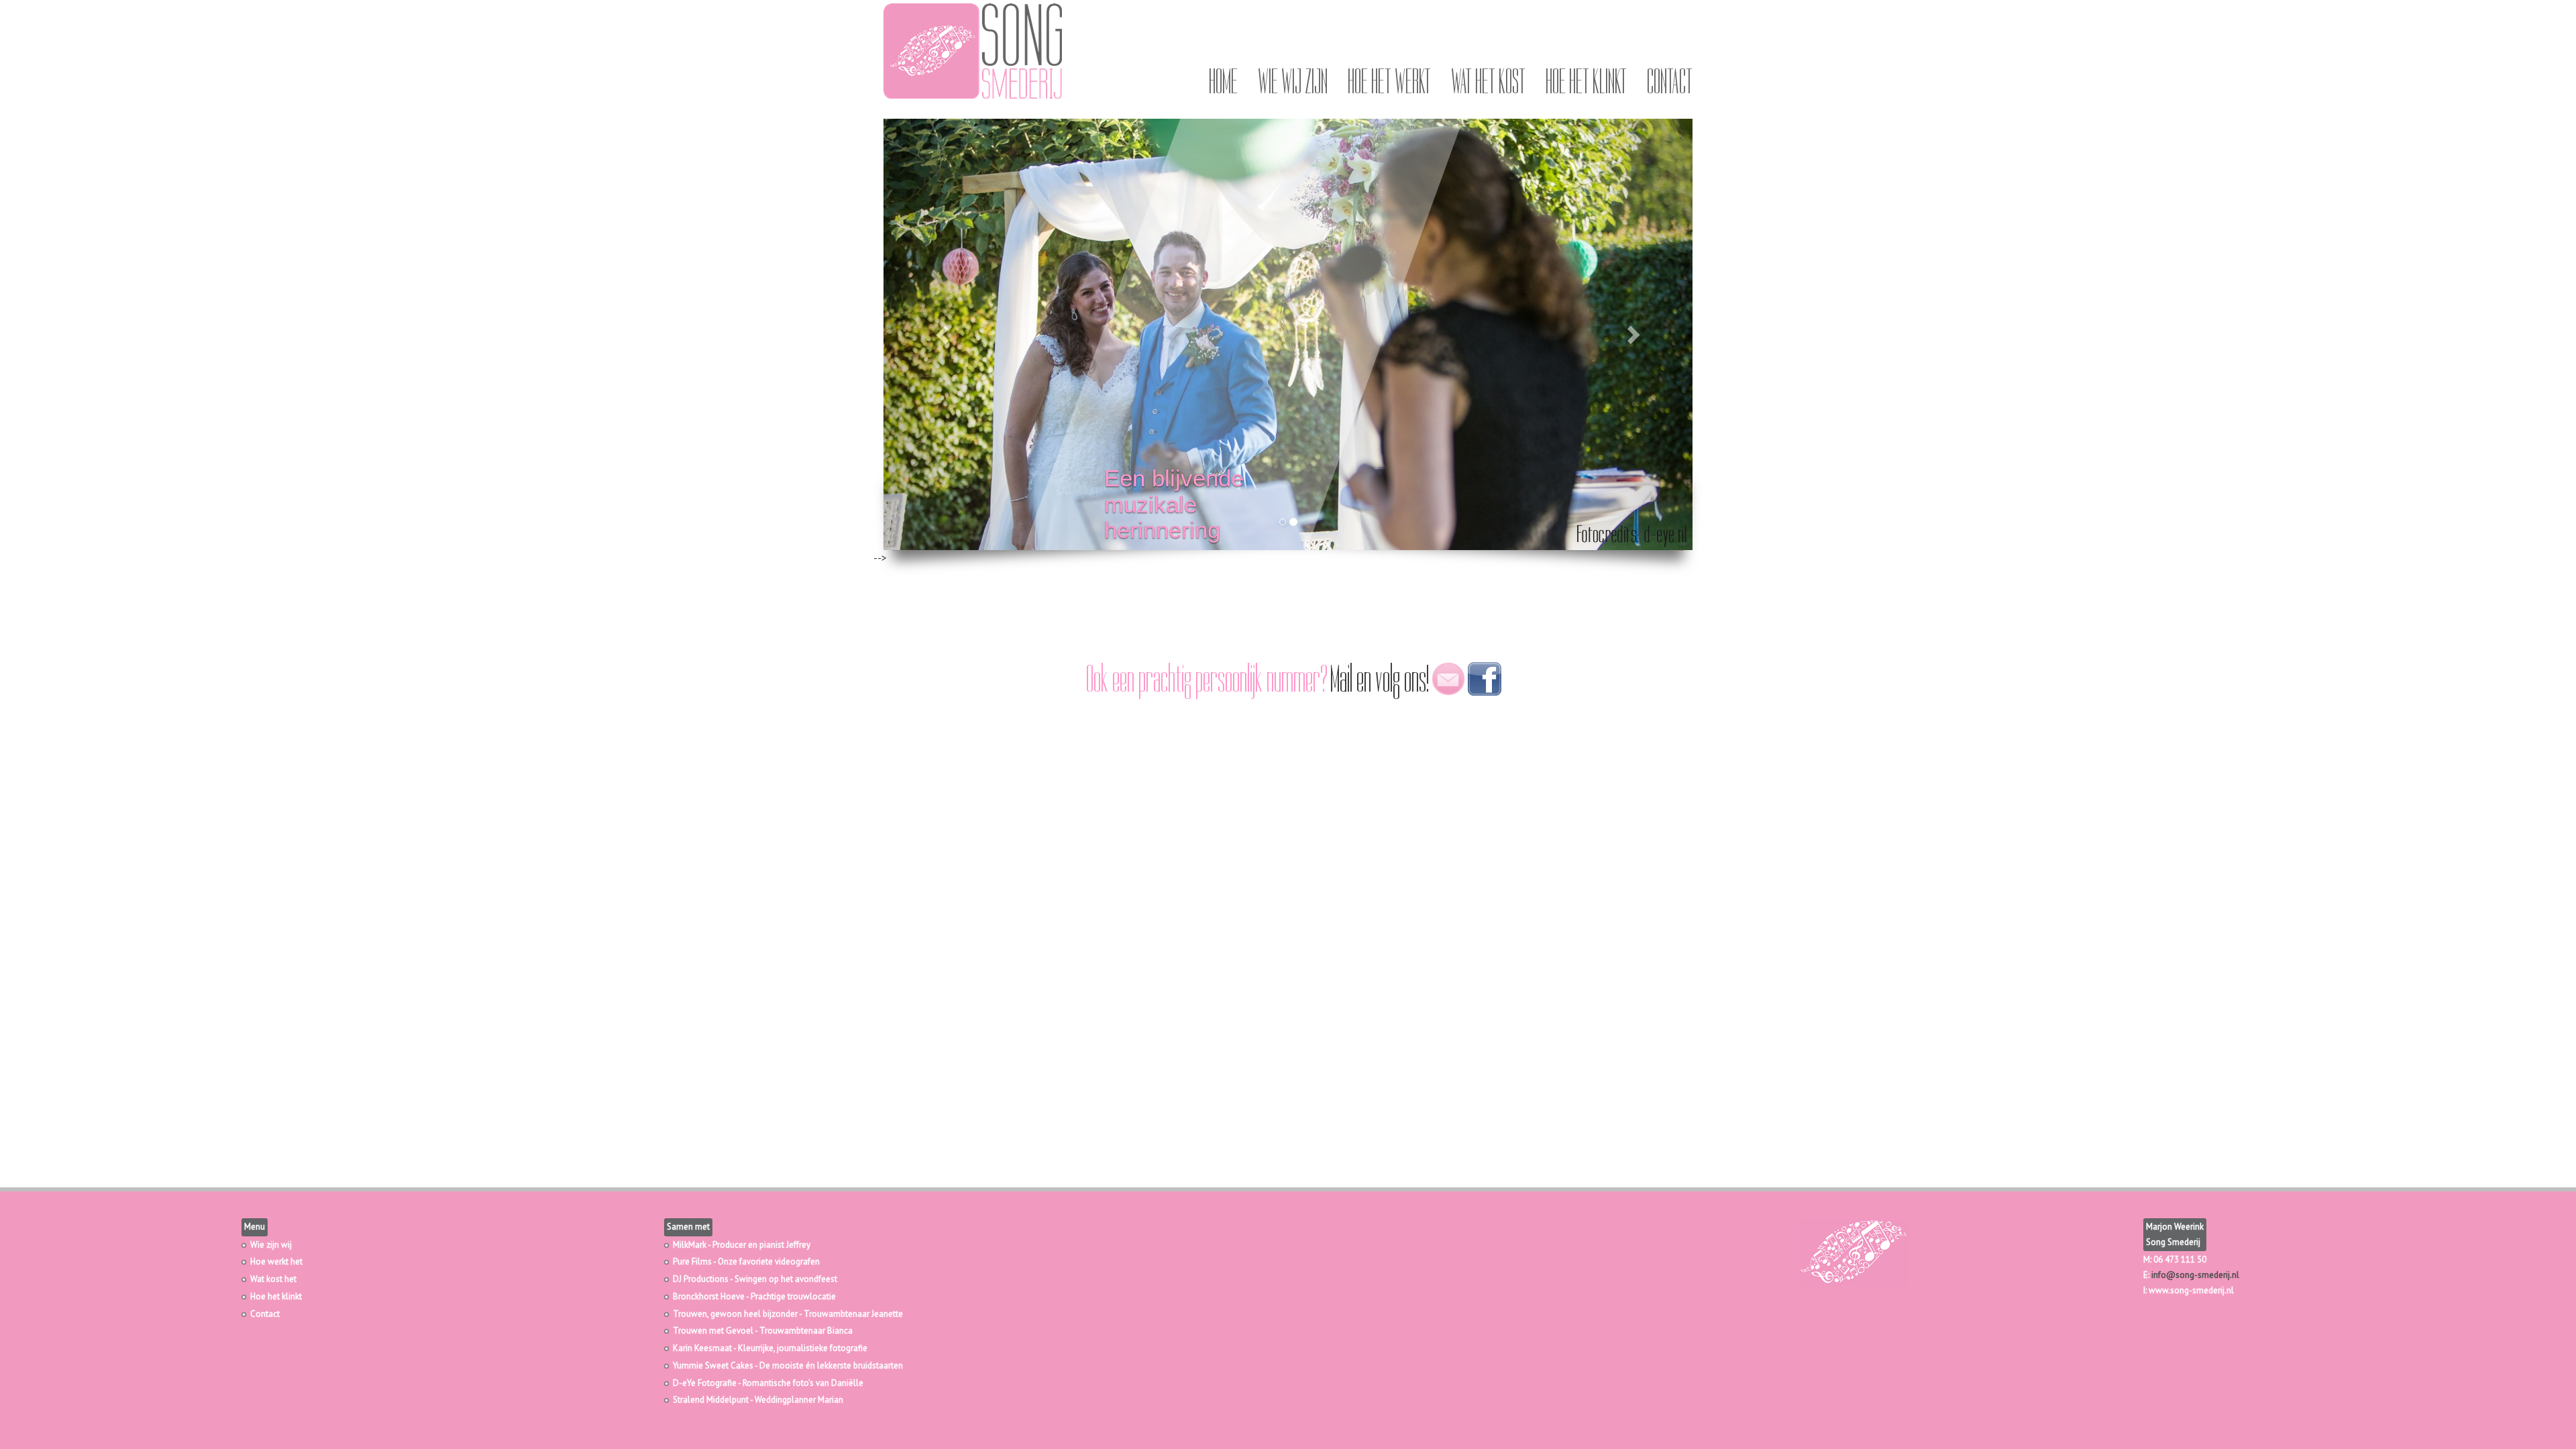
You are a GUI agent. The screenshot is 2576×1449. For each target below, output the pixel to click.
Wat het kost (1488, 82)
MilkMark (690, 1245)
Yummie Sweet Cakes (713, 1365)
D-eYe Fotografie (705, 1383)
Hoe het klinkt (1586, 82)
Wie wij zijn (1293, 82)
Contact (1670, 82)
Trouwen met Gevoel (713, 1331)
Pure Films (692, 1262)
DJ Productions (701, 1279)
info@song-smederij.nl (2195, 1275)
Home (1223, 82)
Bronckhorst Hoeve (709, 1296)
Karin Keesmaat (702, 1348)
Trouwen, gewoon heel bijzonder (735, 1314)
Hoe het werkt (1389, 82)
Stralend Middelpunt (711, 1400)
